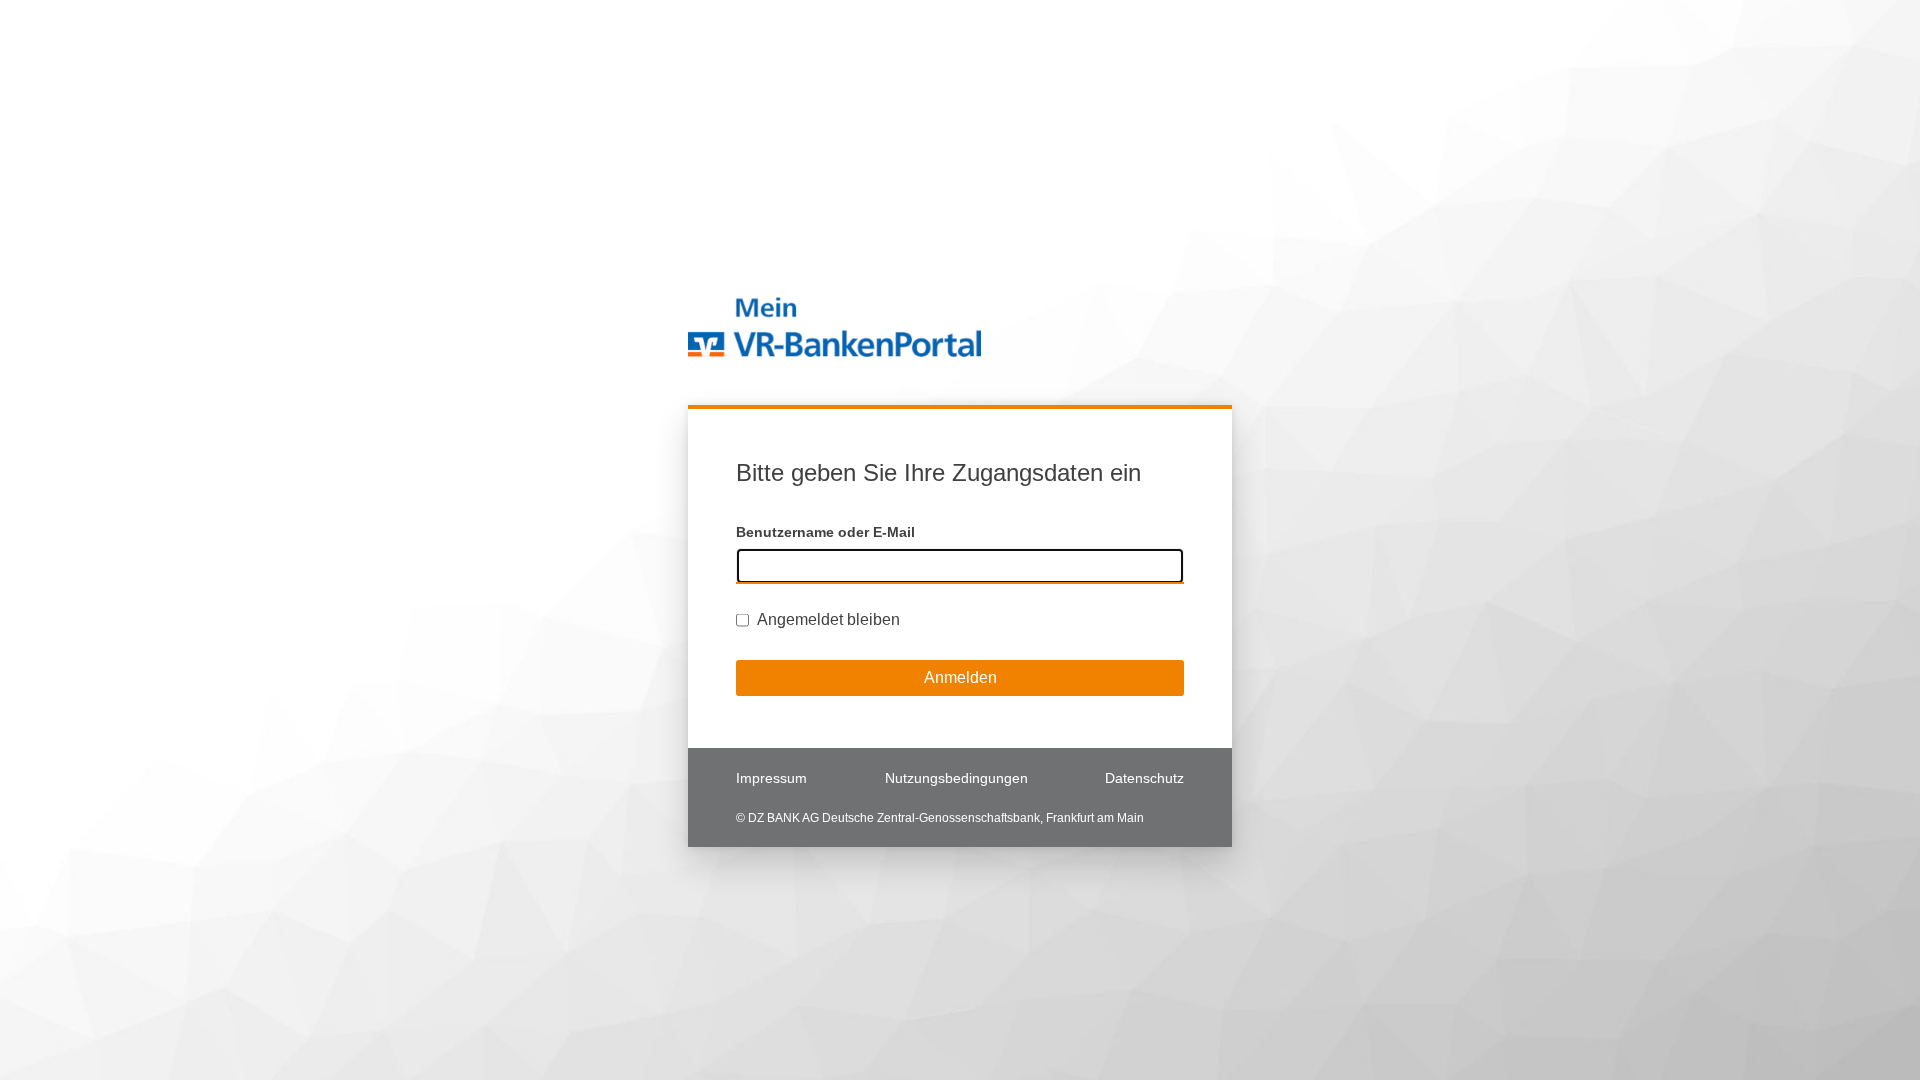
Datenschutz (1144, 778)
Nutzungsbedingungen (956, 778)
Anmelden (960, 677)
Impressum (771, 778)
